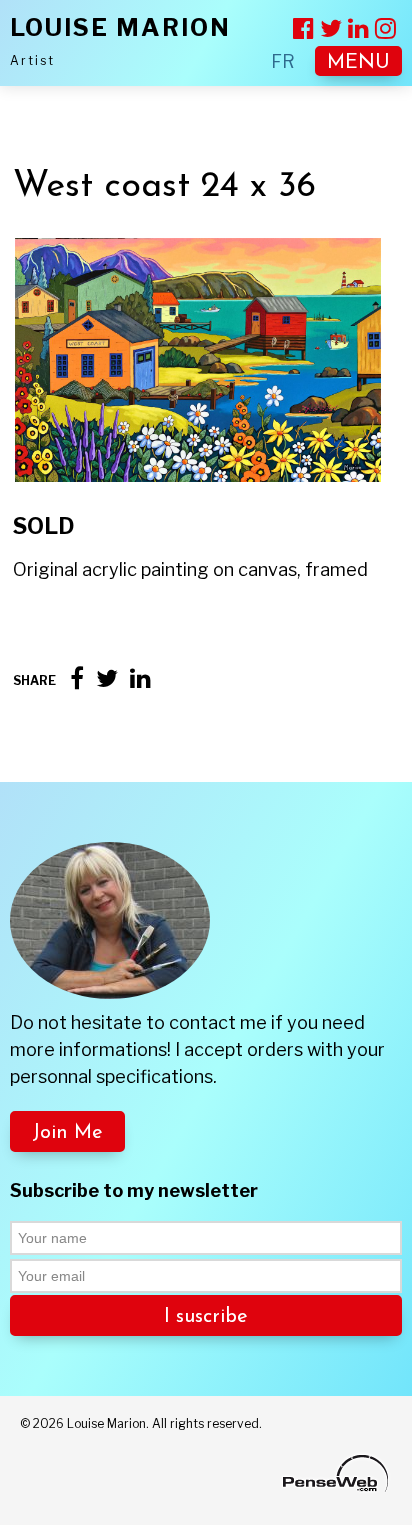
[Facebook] (77, 678)
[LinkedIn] (140, 678)
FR (283, 61)
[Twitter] (107, 678)
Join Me (67, 1133)
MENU (358, 63)
